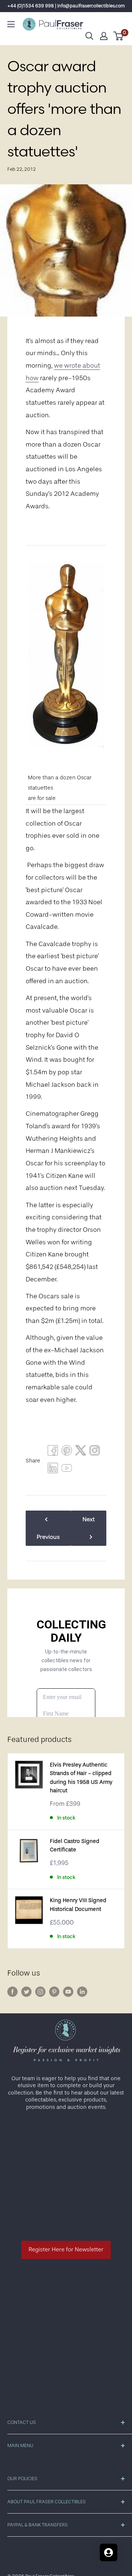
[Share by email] (95, 1452)
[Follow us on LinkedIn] (82, 1992)
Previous (48, 1537)
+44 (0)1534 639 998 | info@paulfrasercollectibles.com (66, 6)
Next (89, 1519)
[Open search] (89, 36)
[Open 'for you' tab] (109, 2552)
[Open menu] (11, 24)
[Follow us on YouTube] (68, 1992)
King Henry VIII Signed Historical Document (78, 1905)
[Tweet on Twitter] (81, 1452)
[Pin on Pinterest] (67, 1452)
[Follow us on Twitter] (26, 1992)
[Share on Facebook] (53, 1452)
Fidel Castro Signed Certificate (75, 1846)
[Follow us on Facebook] (12, 1992)
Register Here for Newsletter (66, 2250)
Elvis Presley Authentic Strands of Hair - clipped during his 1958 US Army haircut (81, 1778)
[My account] (104, 36)
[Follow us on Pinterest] (54, 1992)
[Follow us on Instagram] (40, 1992)
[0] (119, 36)
